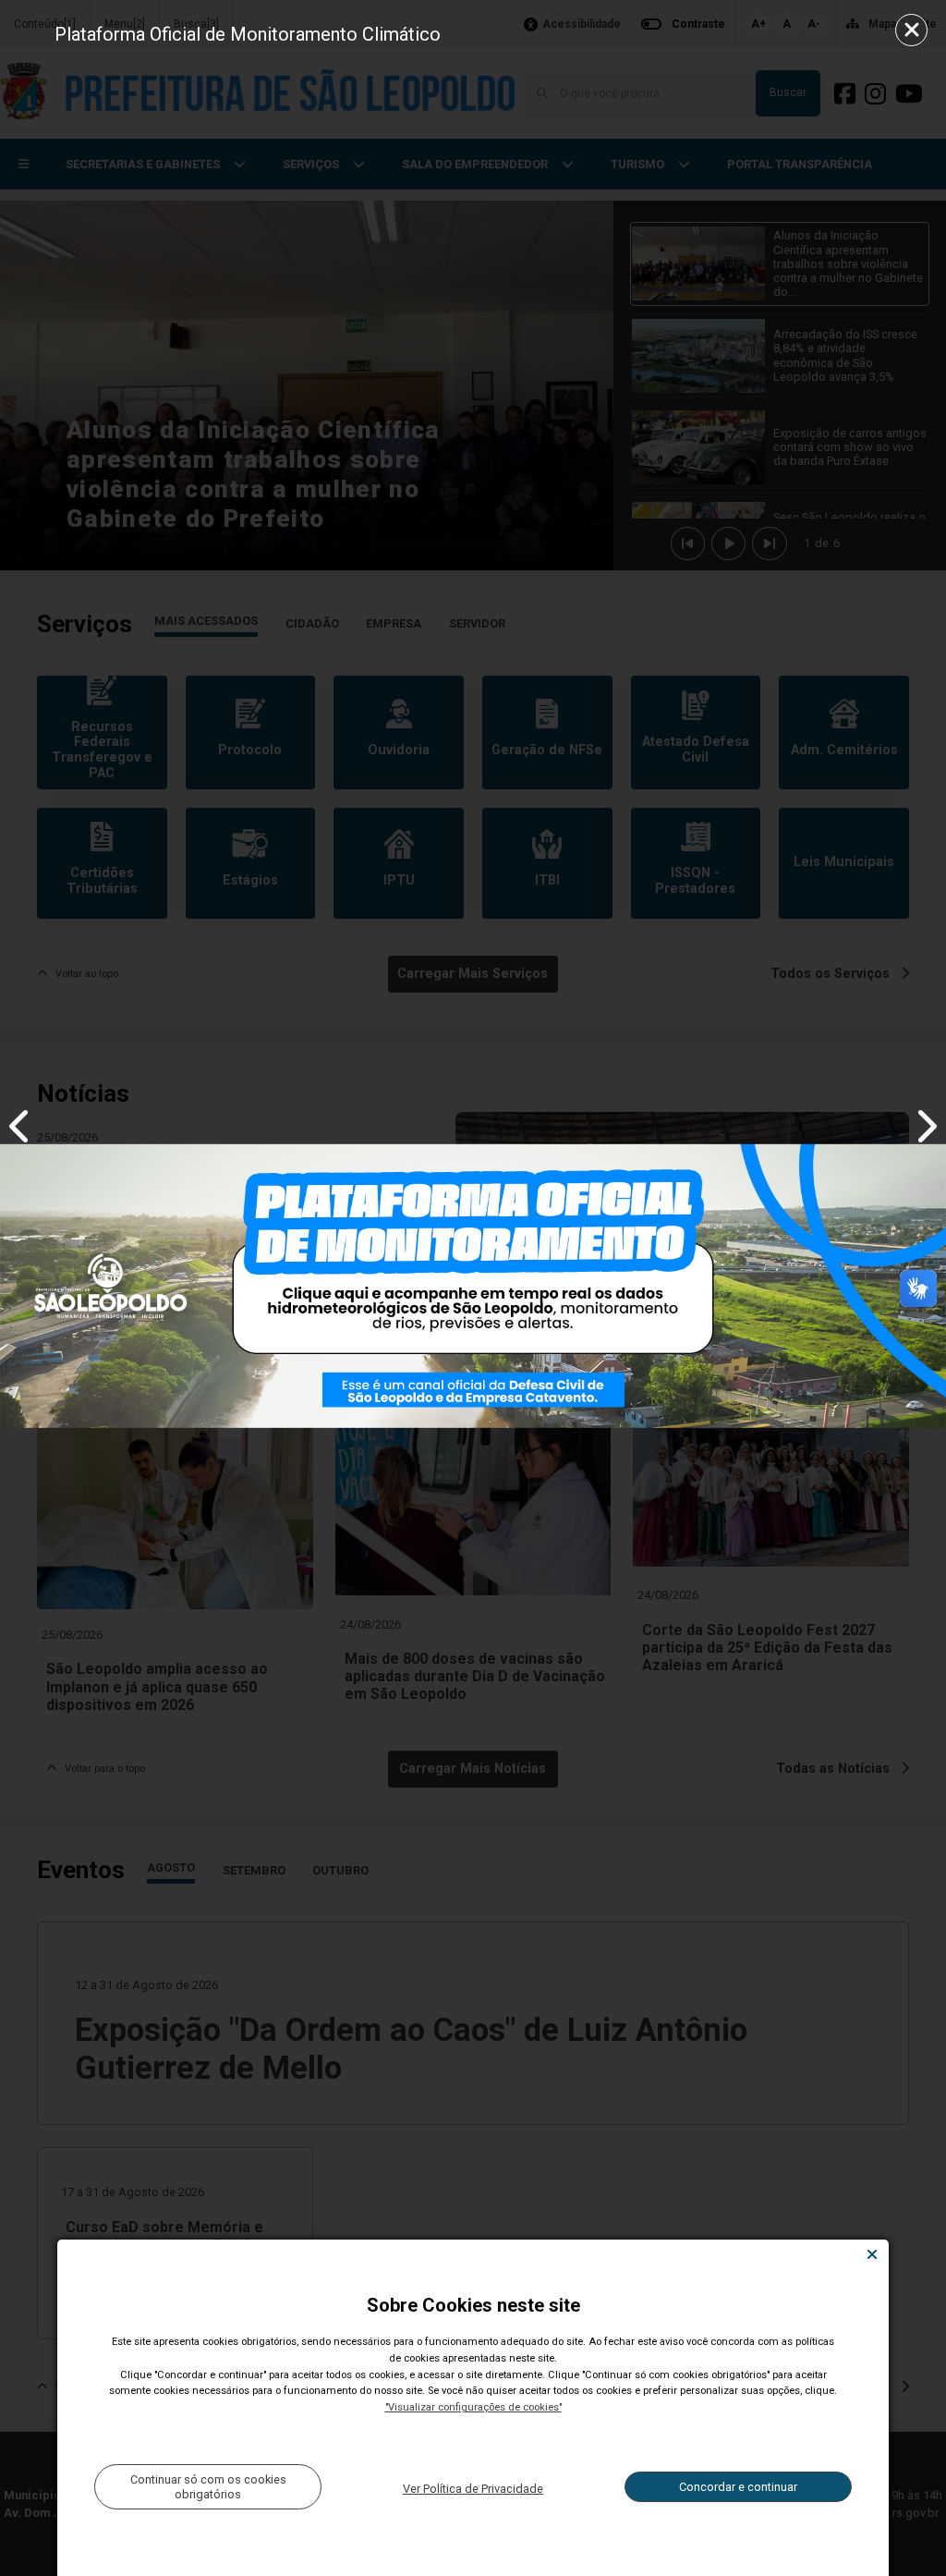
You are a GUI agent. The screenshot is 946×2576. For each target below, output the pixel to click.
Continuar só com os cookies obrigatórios (208, 2486)
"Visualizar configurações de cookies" (473, 2407)
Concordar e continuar (738, 2487)
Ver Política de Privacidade (473, 2489)
